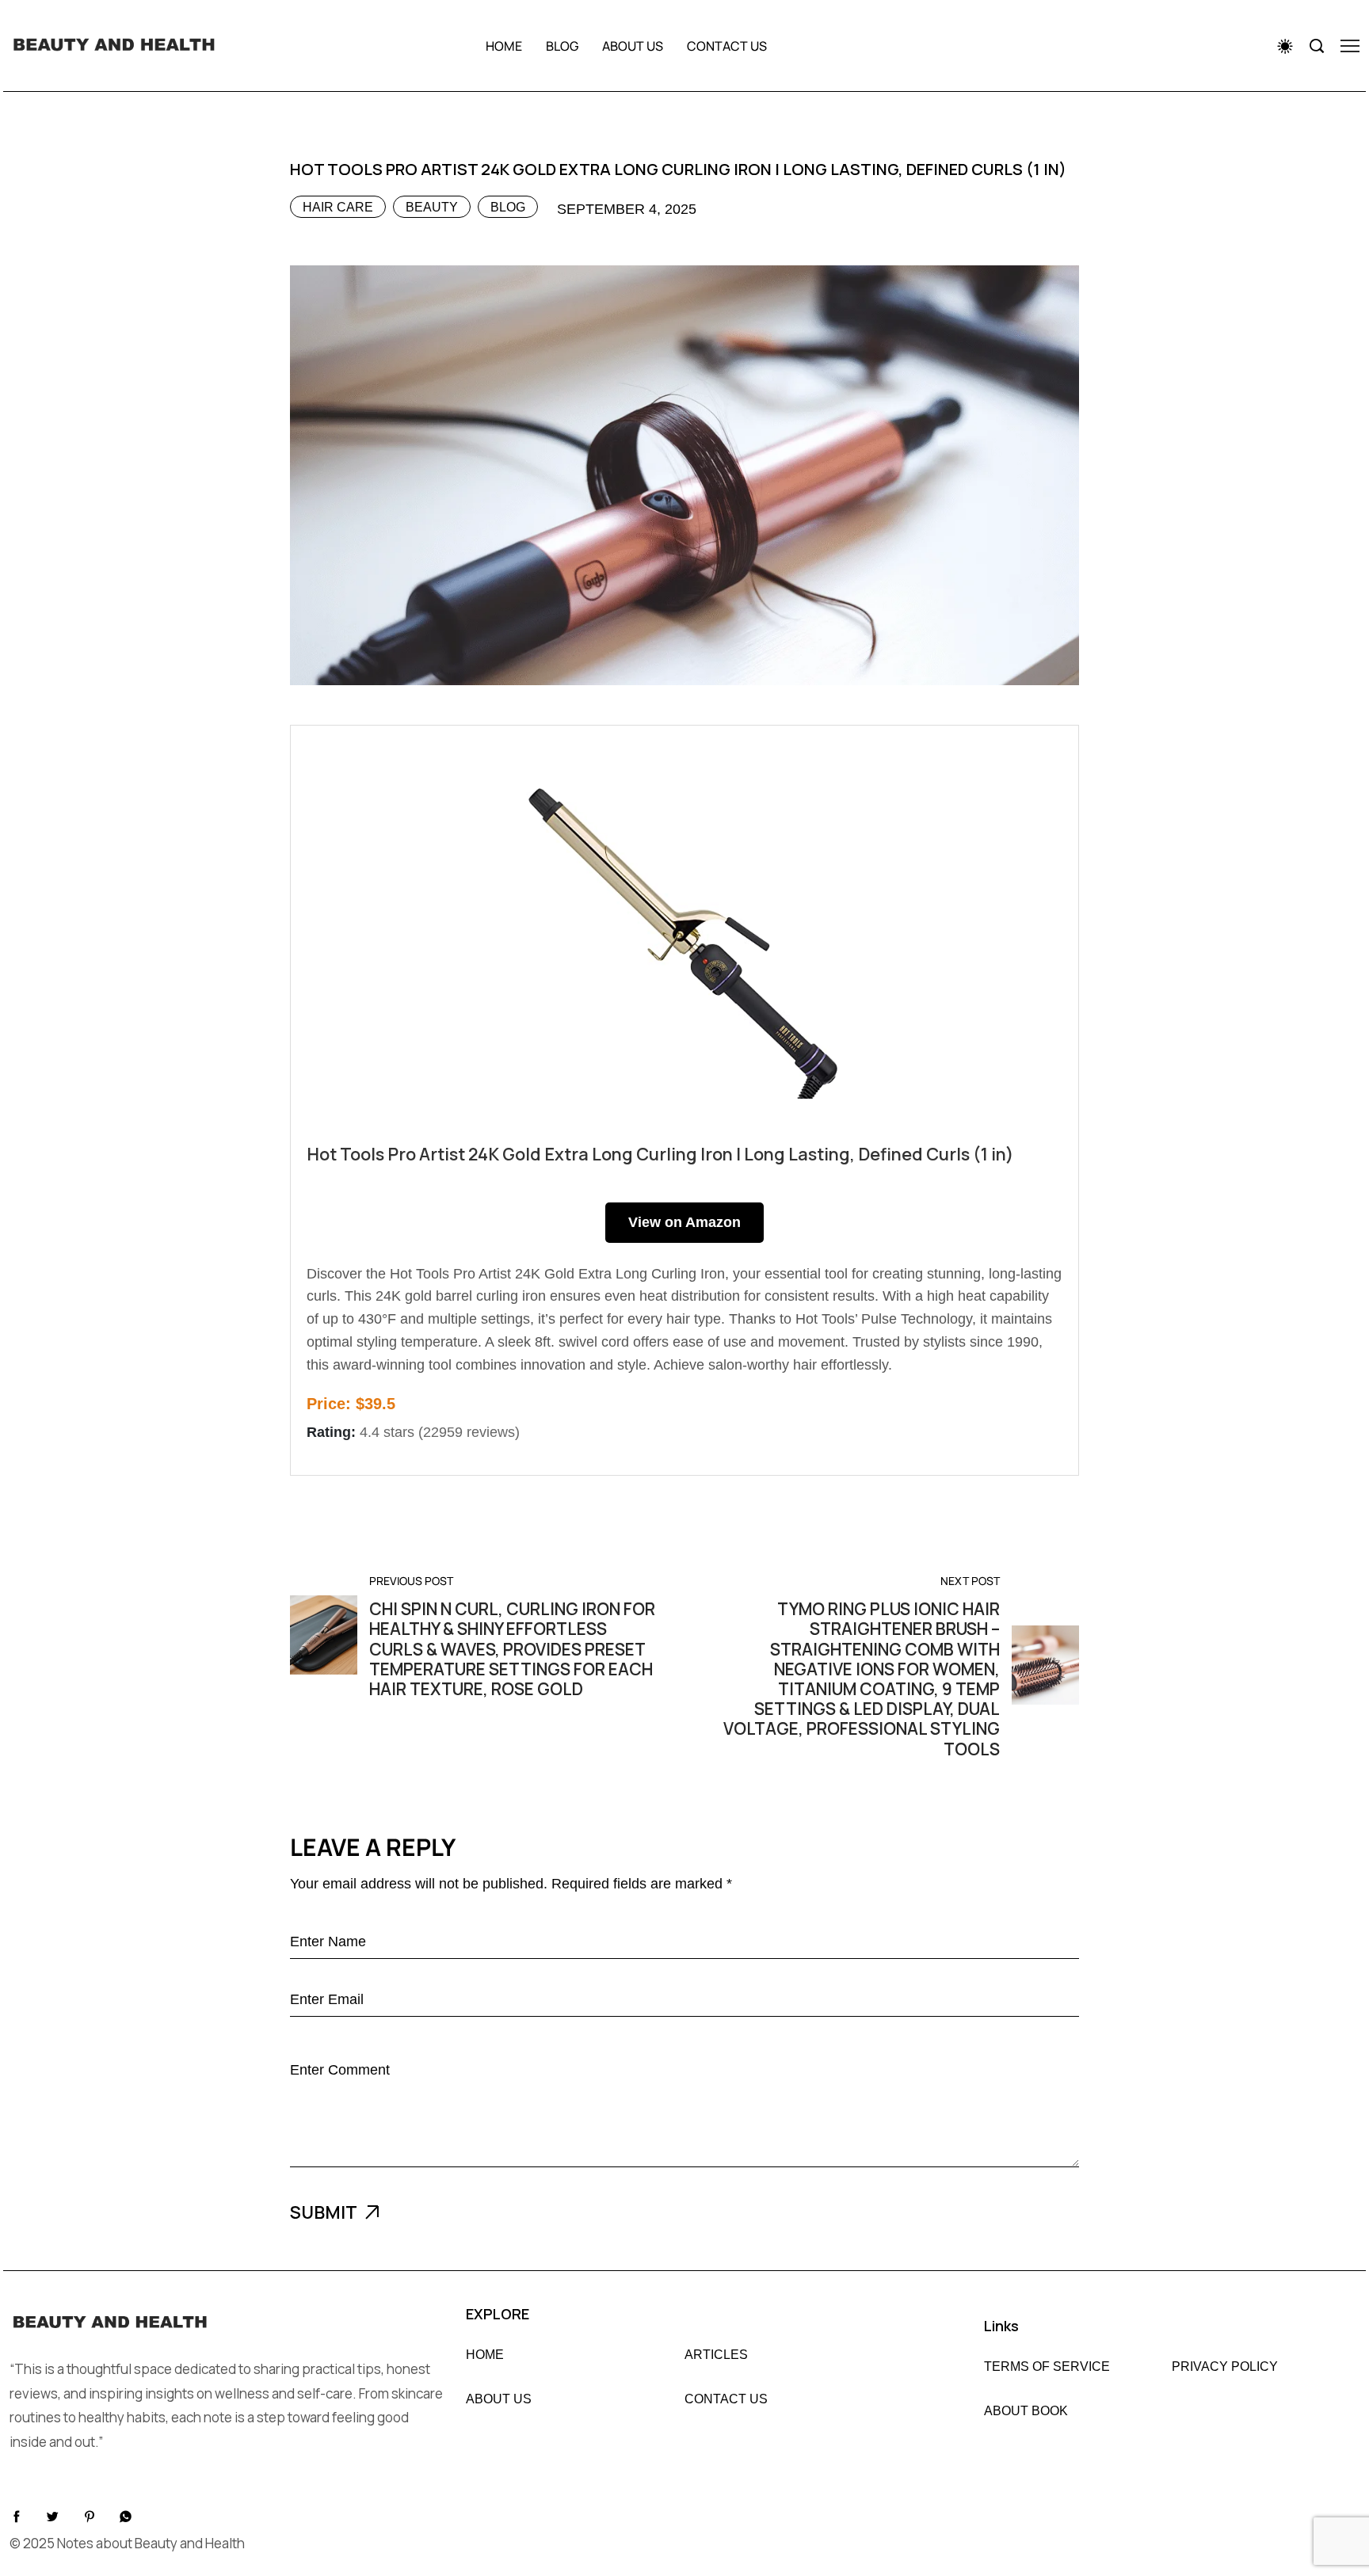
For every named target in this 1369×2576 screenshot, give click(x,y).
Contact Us (726, 2399)
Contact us (727, 46)
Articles (716, 2355)
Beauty (432, 207)
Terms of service (1047, 2367)
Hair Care (338, 207)
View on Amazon (684, 1222)
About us (633, 46)
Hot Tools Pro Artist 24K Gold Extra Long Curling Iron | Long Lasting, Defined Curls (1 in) (660, 1154)
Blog (562, 46)
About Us (499, 2399)
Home (504, 46)
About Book (1026, 2411)
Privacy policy (1225, 2367)
